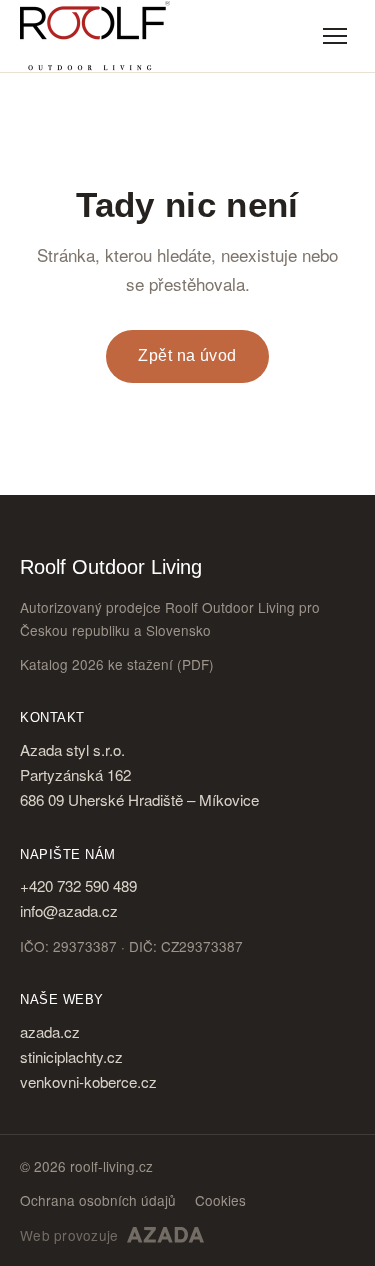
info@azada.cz (69, 910)
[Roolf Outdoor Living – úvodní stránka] (95, 36)
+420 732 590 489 (78, 885)
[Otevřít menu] (335, 36)
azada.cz (50, 1031)
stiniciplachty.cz (71, 1056)
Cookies (220, 1200)
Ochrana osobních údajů (98, 1200)
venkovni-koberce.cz (88, 1081)
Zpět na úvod (187, 355)
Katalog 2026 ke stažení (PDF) (117, 664)
